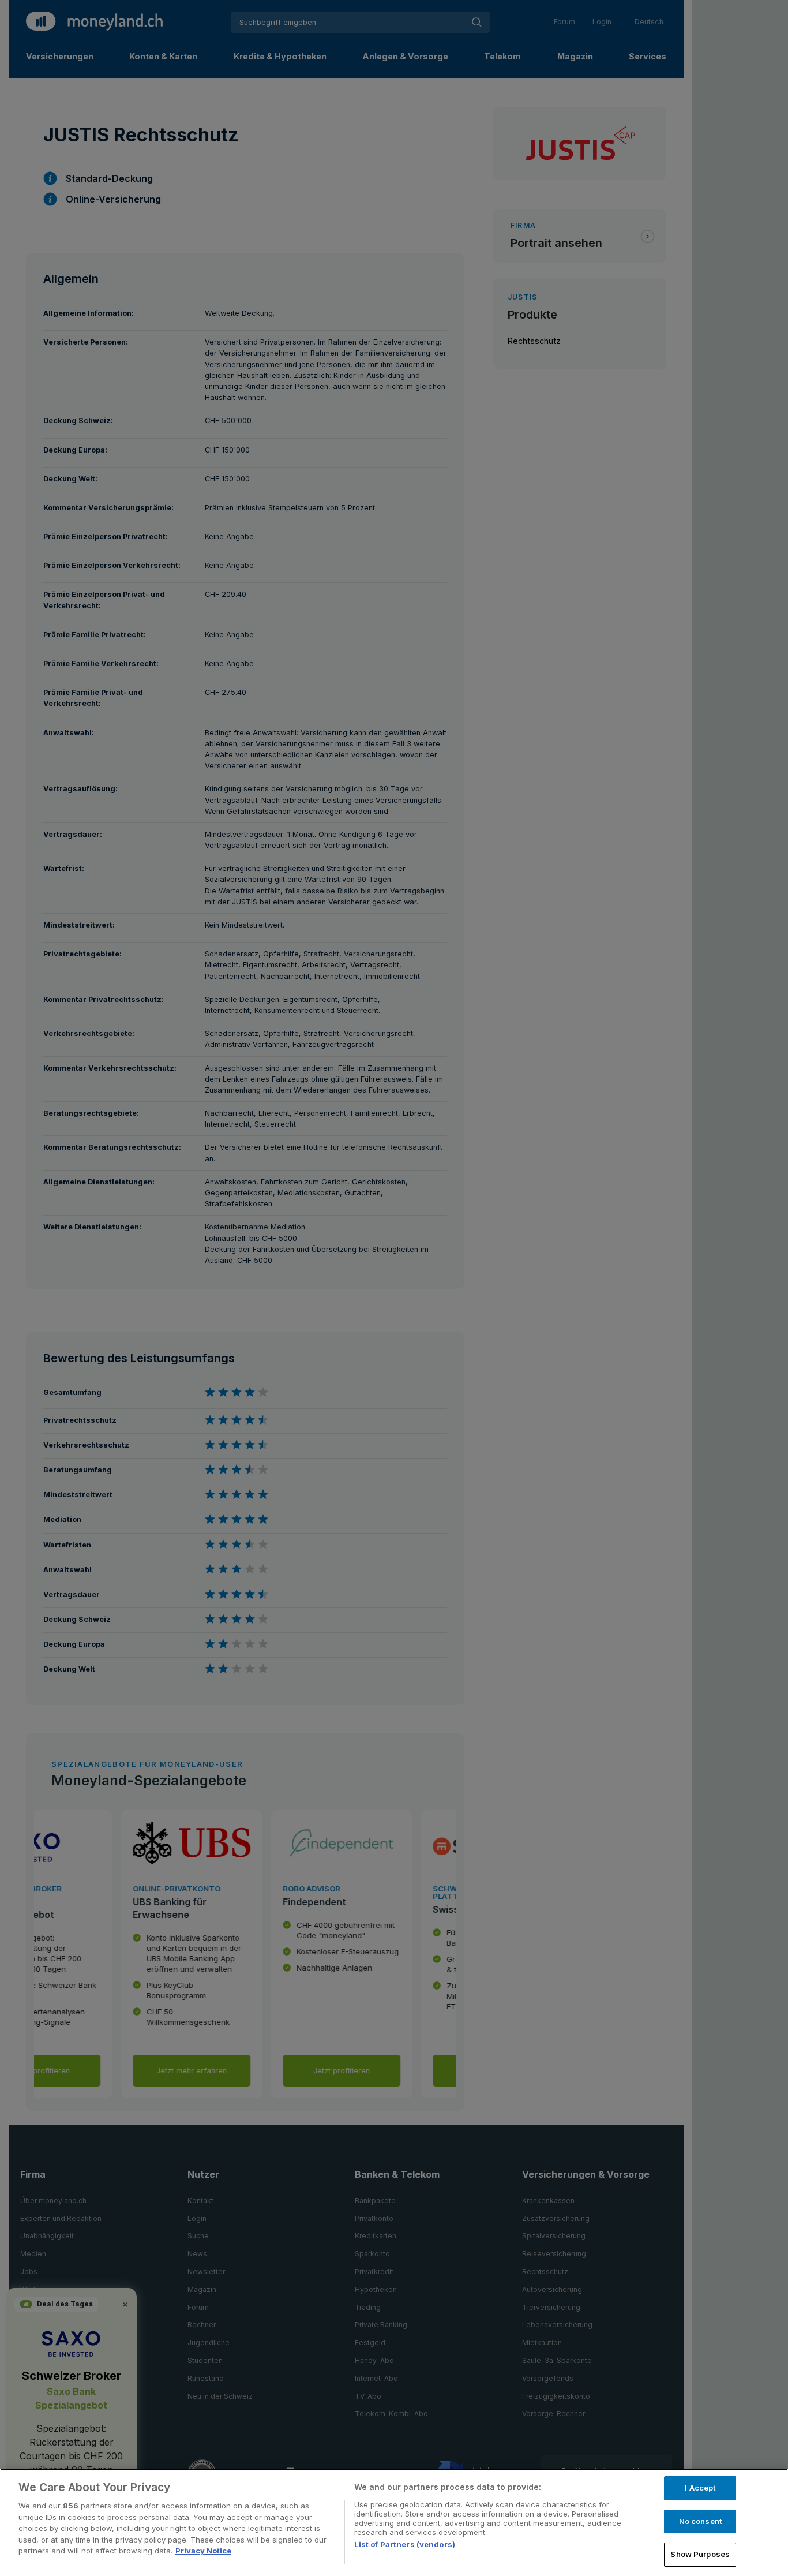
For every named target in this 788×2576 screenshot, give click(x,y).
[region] (394, 2522)
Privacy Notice (203, 2551)
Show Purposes (700, 2554)
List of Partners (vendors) (405, 2544)
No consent (700, 2521)
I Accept (700, 2488)
